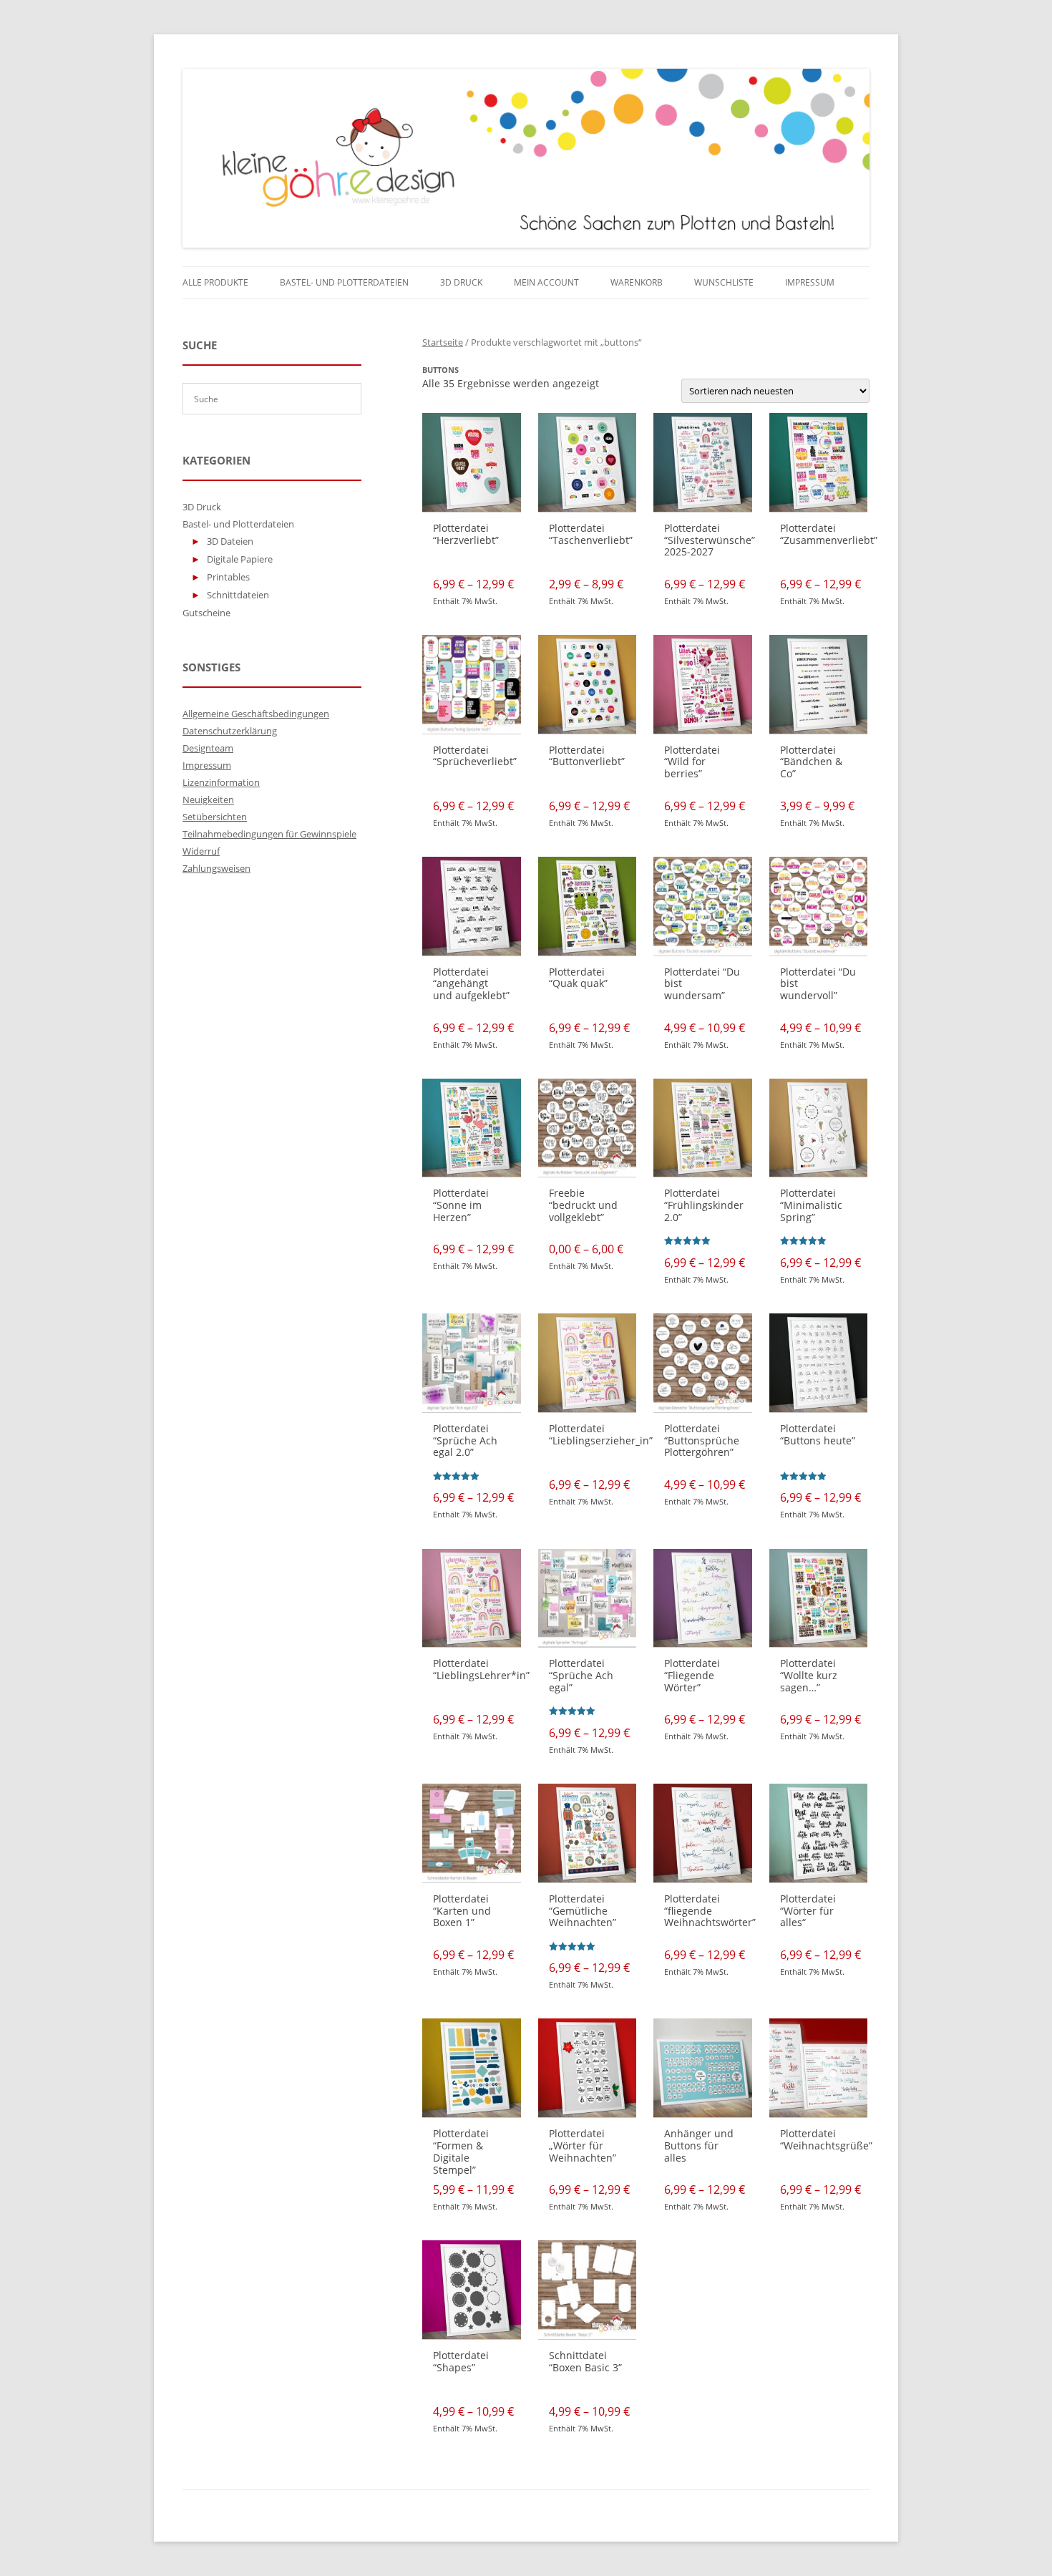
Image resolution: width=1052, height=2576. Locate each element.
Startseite (443, 342)
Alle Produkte (215, 282)
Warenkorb (637, 282)
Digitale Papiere (240, 559)
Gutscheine (206, 613)
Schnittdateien (238, 595)
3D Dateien (230, 541)
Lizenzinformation (221, 782)
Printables (228, 577)
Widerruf (201, 851)
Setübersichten (215, 817)
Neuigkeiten (208, 799)
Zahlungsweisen (216, 868)
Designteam (208, 748)
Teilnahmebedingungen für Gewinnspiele (269, 834)
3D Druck (461, 282)
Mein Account (546, 282)
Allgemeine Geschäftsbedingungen (256, 714)
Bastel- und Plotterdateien (344, 282)
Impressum (810, 282)
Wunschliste (724, 282)
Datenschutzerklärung (230, 731)
